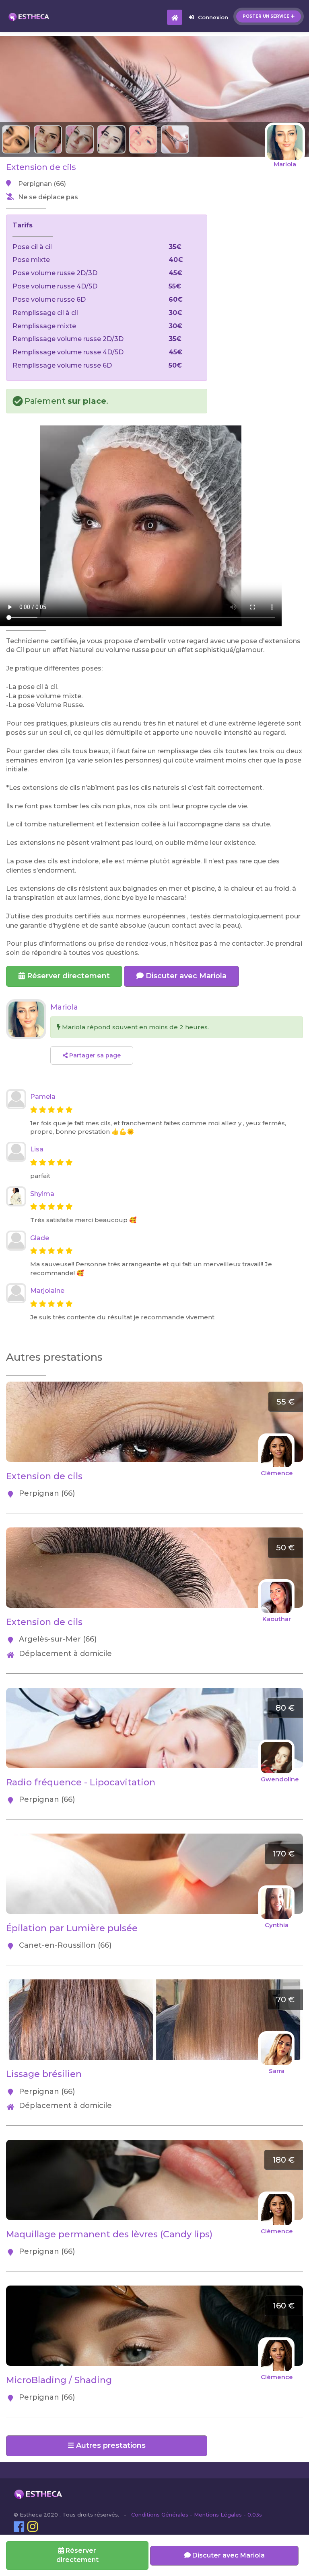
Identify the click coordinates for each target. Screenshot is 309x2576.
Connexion (213, 17)
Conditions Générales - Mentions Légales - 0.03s (197, 2515)
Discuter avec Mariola (185, 976)
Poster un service (266, 16)
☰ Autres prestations (107, 2445)
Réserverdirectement (77, 2555)
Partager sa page (94, 1055)
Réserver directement (67, 976)
